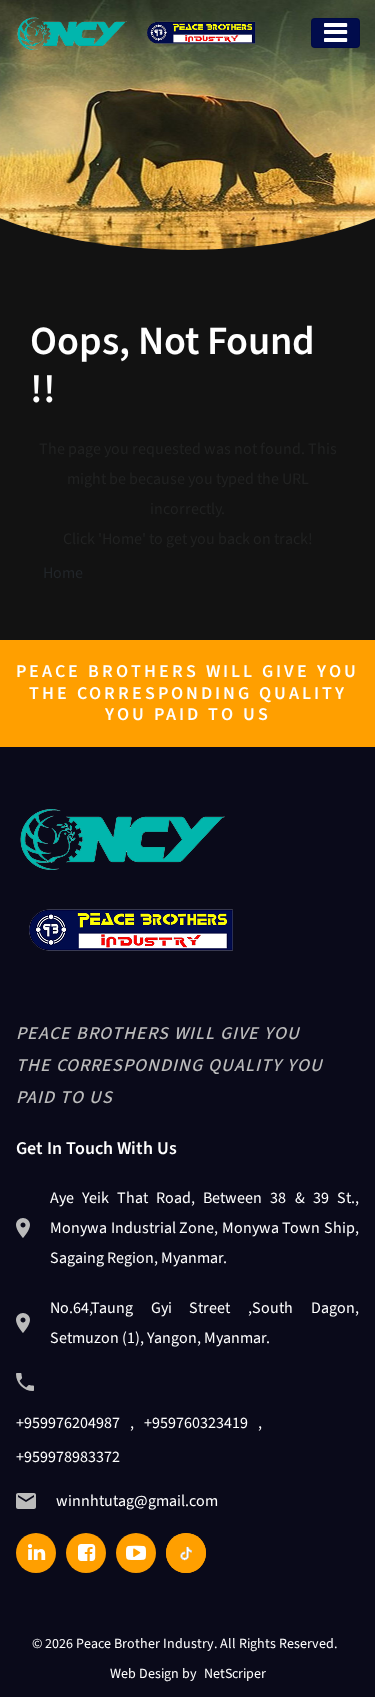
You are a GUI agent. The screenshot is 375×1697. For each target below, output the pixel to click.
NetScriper (235, 1674)
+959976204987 (68, 1423)
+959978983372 (68, 1457)
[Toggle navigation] (335, 33)
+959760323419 (196, 1423)
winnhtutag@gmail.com (137, 1501)
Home (63, 573)
